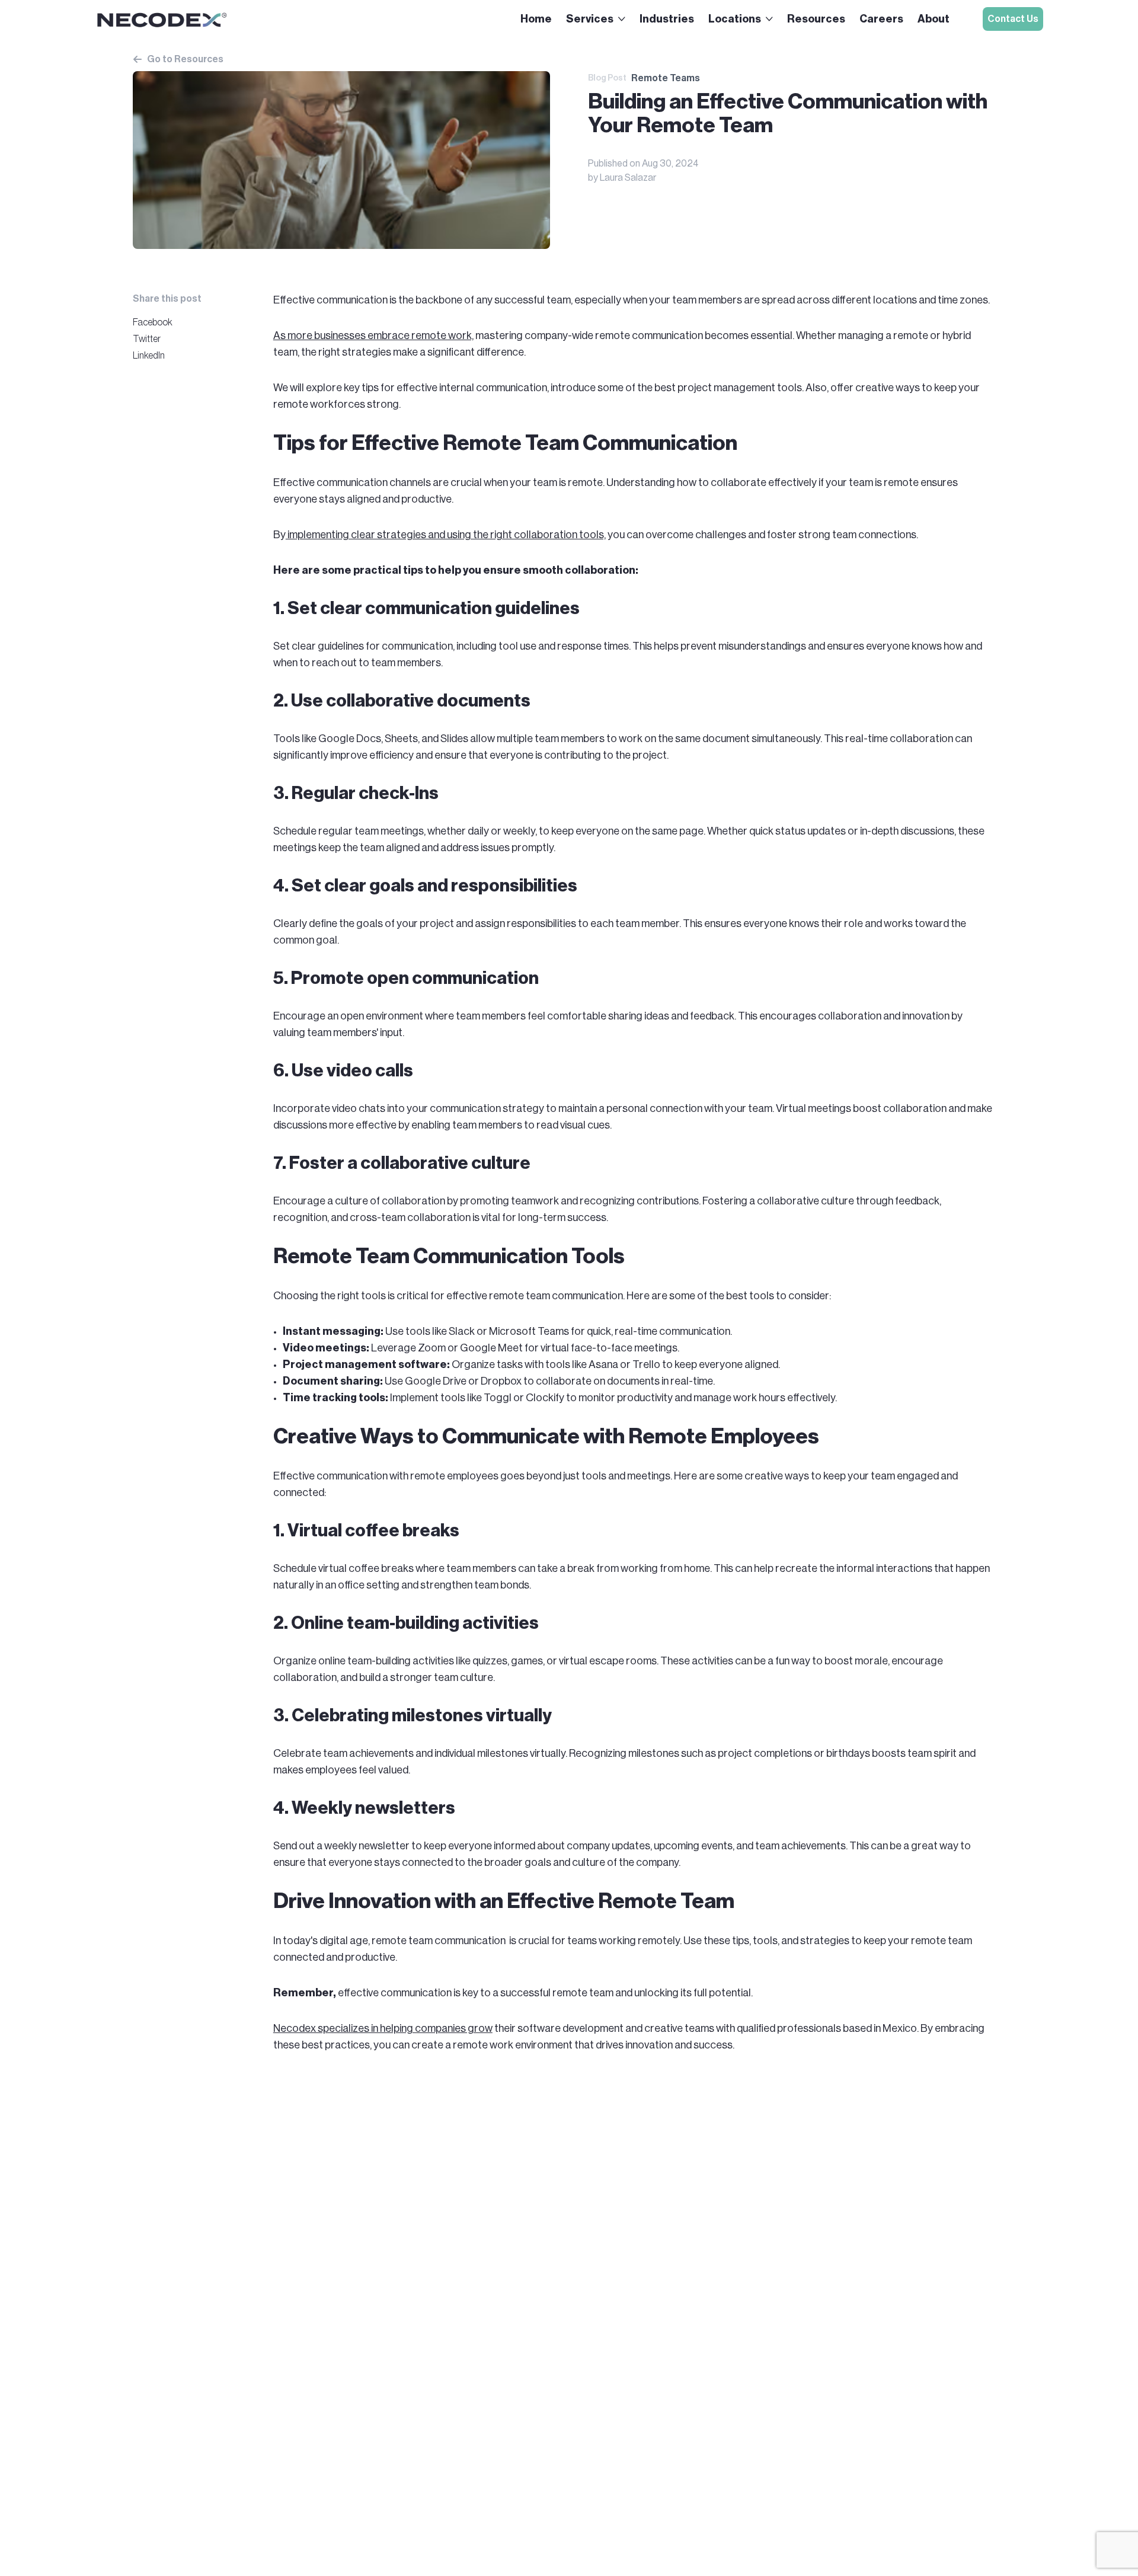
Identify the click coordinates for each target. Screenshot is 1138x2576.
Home (536, 19)
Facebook (153, 322)
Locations (735, 19)
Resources (816, 19)
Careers (881, 19)
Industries (667, 19)
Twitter (147, 339)
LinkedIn (149, 356)
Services (590, 19)
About (934, 19)
